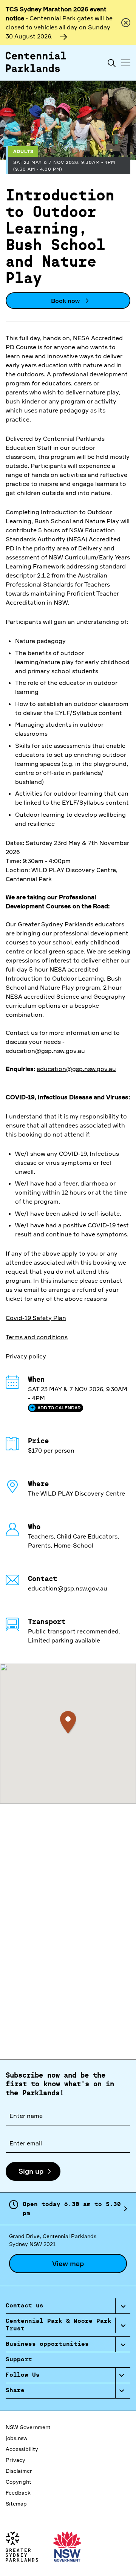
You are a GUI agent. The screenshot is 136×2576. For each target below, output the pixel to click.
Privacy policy (26, 1356)
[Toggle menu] (126, 63)
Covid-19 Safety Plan (36, 1318)
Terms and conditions (37, 1337)
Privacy (15, 2460)
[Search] (112, 63)
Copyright (19, 2482)
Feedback (18, 2493)
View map (68, 2263)
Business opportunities (47, 2344)
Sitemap (16, 2503)
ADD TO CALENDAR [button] (59, 1408)
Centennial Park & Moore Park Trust (59, 2325)
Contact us (25, 2306)
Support (19, 2360)
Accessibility (22, 2449)
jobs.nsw (16, 2438)
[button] (68, 1722)
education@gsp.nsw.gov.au (76, 1069)
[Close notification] (126, 23)
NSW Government (28, 2427)
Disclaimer (19, 2471)
